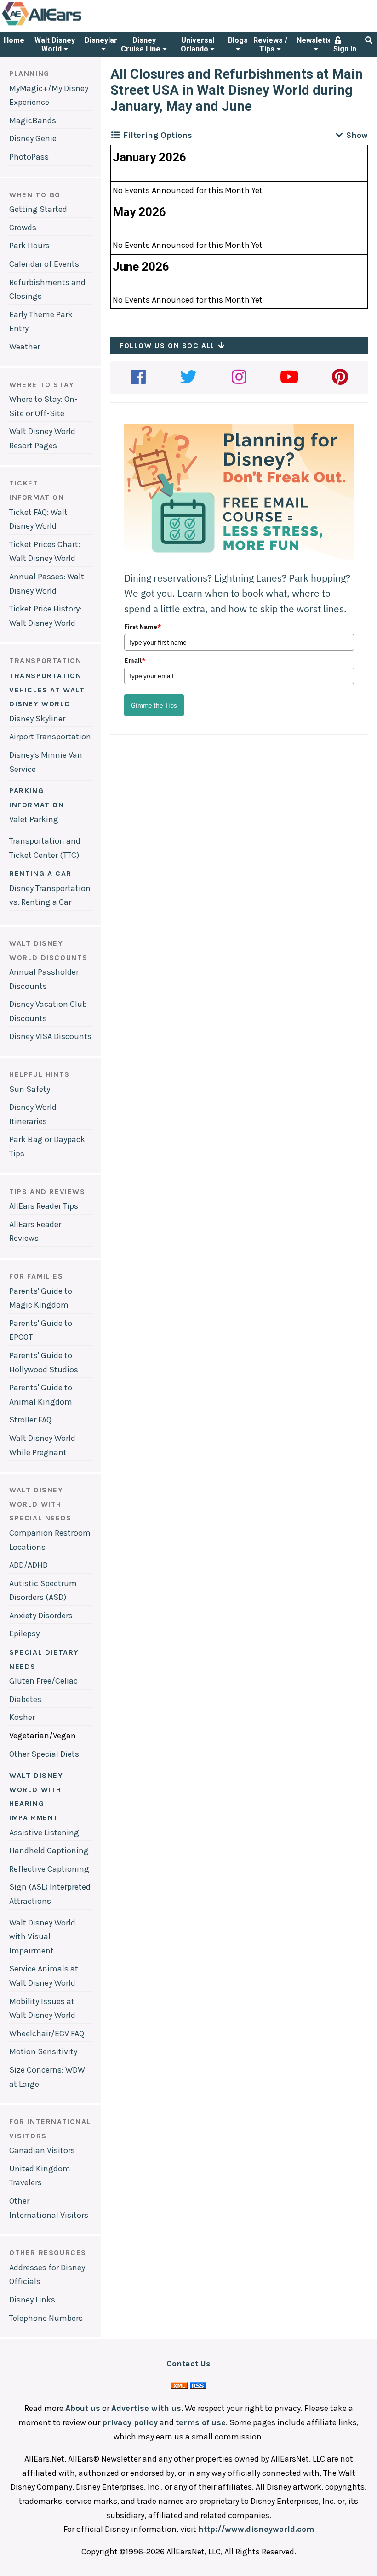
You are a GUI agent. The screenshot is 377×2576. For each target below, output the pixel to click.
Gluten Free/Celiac (43, 1681)
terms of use (201, 2422)
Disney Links (32, 2300)
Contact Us (188, 2364)
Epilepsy (24, 1634)
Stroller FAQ (30, 1420)
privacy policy (130, 2422)
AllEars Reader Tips (44, 1206)
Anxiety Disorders (41, 1616)
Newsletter (316, 40)
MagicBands (33, 120)
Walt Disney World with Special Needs (40, 1504)
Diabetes (25, 1699)
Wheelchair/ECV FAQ (47, 2033)
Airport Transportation (50, 737)
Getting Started (38, 209)
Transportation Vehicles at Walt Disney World (47, 690)
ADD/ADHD (29, 1565)
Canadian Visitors (42, 2150)
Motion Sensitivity (43, 2051)
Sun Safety (30, 1089)
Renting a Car (40, 873)
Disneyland (103, 40)
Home (14, 40)
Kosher (22, 1717)
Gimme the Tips (154, 705)
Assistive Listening (44, 1833)
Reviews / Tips (270, 45)
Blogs (238, 40)
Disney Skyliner (37, 719)
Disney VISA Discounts (50, 1036)
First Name (143, 627)
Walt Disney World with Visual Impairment (42, 1937)
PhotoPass (29, 157)
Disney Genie (33, 138)
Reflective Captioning (49, 1869)
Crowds (23, 228)
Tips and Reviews (47, 1191)
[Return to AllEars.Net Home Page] (70, 25)
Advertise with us (146, 2408)
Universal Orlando (197, 45)
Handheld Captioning (49, 1851)
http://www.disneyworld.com (256, 2529)
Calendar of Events (44, 264)
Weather (25, 347)
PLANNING (29, 73)
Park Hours (29, 246)
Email (135, 660)
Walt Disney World (55, 45)
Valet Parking (34, 819)
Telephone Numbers (46, 2318)
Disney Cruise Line (142, 45)
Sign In (345, 49)
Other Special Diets (44, 1754)
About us (83, 2408)
